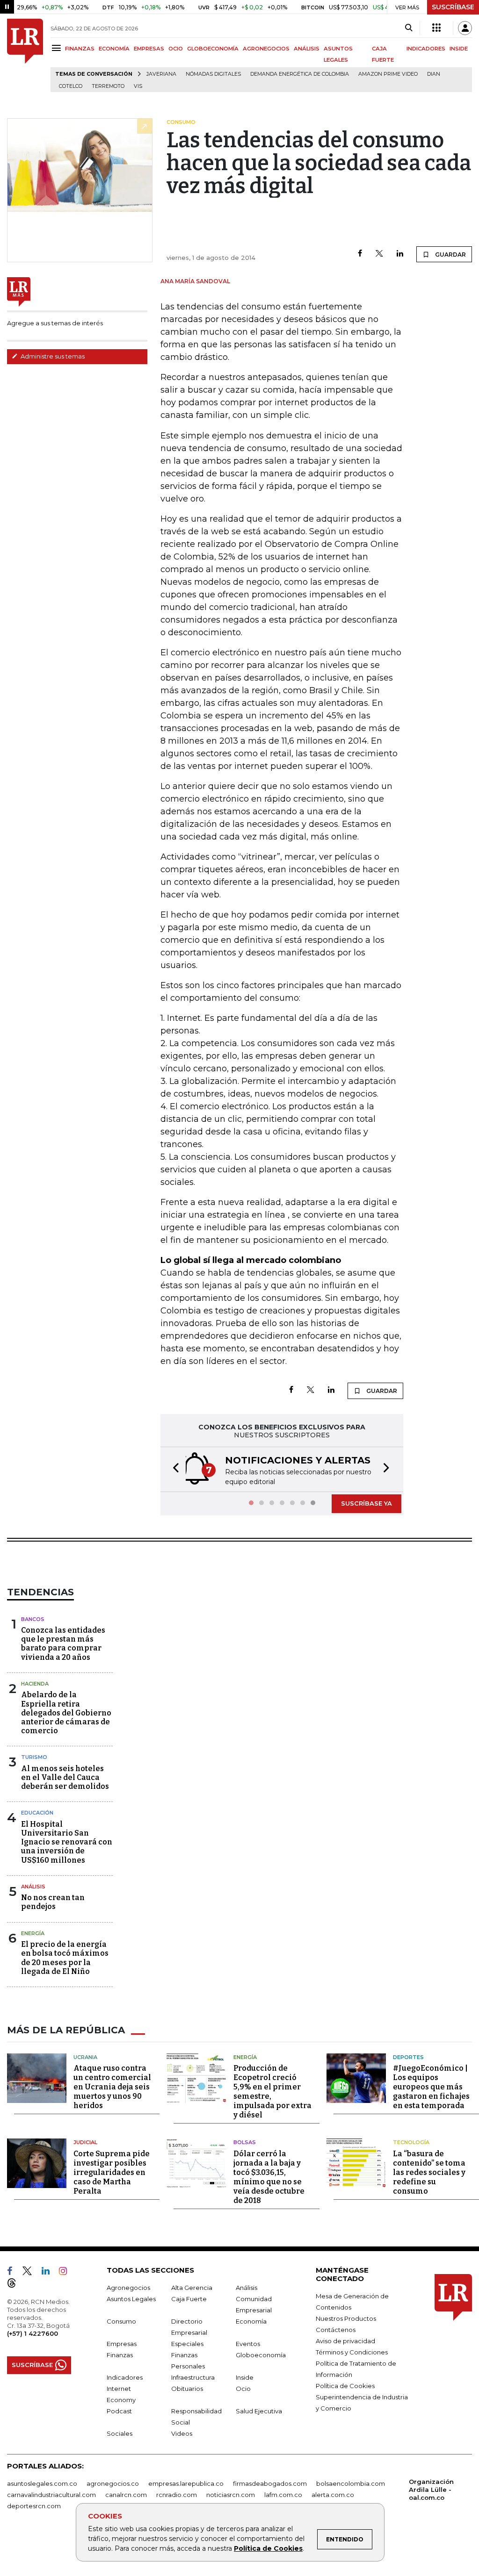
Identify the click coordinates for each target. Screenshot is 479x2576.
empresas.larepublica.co (186, 2483)
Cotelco (71, 86)
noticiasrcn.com (231, 2495)
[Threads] (15, 2285)
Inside (245, 2377)
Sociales (120, 2433)
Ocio (243, 2389)
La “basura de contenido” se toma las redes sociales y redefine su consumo (429, 2172)
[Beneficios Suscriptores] (436, 28)
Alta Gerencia (192, 2288)
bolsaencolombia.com (351, 2483)
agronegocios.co (113, 2483)
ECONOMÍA (114, 49)
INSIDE (459, 49)
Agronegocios (128, 2288)
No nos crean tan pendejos (53, 1902)
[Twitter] (379, 254)
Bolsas (245, 2142)
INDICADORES (426, 49)
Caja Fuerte (189, 2299)
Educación (37, 1813)
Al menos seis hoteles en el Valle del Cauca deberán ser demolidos (65, 1777)
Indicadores (125, 2377)
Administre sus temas (52, 356)
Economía (251, 2321)
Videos (182, 2433)
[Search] (409, 28)
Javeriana (161, 74)
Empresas (122, 2344)
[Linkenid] (49, 2273)
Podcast (119, 2411)
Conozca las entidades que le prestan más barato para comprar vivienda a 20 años (63, 1644)
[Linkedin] (400, 254)
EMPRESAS (149, 49)
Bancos (33, 1619)
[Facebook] (360, 254)
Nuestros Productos (346, 2318)
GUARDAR (450, 255)
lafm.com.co (283, 2495)
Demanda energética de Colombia (300, 74)
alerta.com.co (333, 2495)
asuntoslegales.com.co (42, 2483)
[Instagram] (67, 2273)
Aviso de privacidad (345, 2341)
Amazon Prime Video (388, 74)
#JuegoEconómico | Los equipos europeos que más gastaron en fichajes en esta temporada (431, 2087)
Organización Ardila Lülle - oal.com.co (431, 2490)
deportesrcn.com (34, 2506)
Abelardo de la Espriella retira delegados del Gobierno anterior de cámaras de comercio (66, 1713)
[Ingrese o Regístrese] (465, 28)
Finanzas (120, 2355)
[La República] (25, 55)
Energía (33, 1933)
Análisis (33, 1887)
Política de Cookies (268, 2548)
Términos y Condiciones (352, 2352)
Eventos (248, 2344)
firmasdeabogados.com (270, 2483)
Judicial (85, 2142)
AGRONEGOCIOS (266, 49)
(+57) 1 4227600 (33, 2333)
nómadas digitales (213, 74)
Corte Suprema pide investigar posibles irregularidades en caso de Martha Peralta (112, 2172)
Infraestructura (193, 2377)
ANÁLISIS (307, 49)
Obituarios (187, 2389)
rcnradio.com (177, 2495)
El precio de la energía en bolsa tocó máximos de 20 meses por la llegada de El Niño (65, 1958)
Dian (434, 74)
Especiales (187, 2344)
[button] (173, 1469)
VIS (138, 86)
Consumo (121, 2321)
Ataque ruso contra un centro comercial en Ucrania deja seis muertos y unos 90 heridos (112, 2087)
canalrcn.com (126, 2495)
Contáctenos (336, 2330)
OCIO (176, 49)
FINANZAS (80, 49)
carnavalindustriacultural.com (51, 2495)
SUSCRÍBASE (453, 7)
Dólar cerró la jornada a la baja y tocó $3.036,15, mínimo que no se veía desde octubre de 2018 (269, 2177)
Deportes (408, 2057)
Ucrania (85, 2057)
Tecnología (411, 2142)
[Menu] (58, 48)
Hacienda (35, 1684)
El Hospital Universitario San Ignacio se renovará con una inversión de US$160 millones (67, 1842)
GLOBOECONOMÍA (213, 49)
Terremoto (108, 86)
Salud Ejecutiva (259, 2411)
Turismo (34, 1757)
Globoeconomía (261, 2355)
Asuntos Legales (131, 2299)
